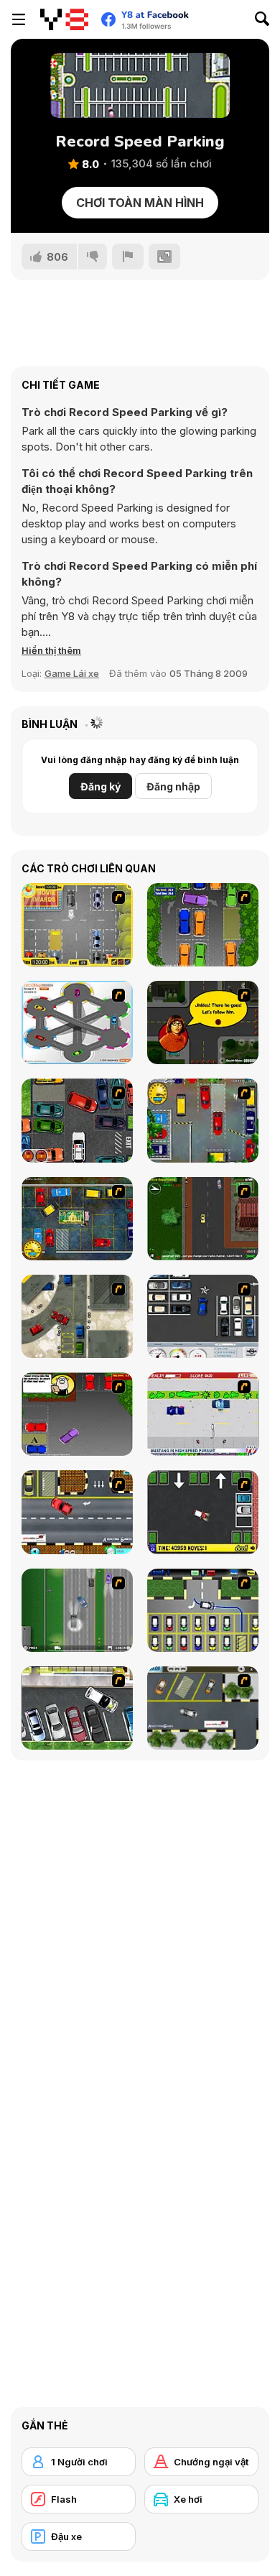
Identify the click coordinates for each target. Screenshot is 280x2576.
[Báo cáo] (128, 257)
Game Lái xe (72, 673)
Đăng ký (101, 786)
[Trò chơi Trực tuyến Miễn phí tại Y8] (64, 19)
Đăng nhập (173, 786)
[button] (51, 650)
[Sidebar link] (19, 19)
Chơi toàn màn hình (140, 203)
